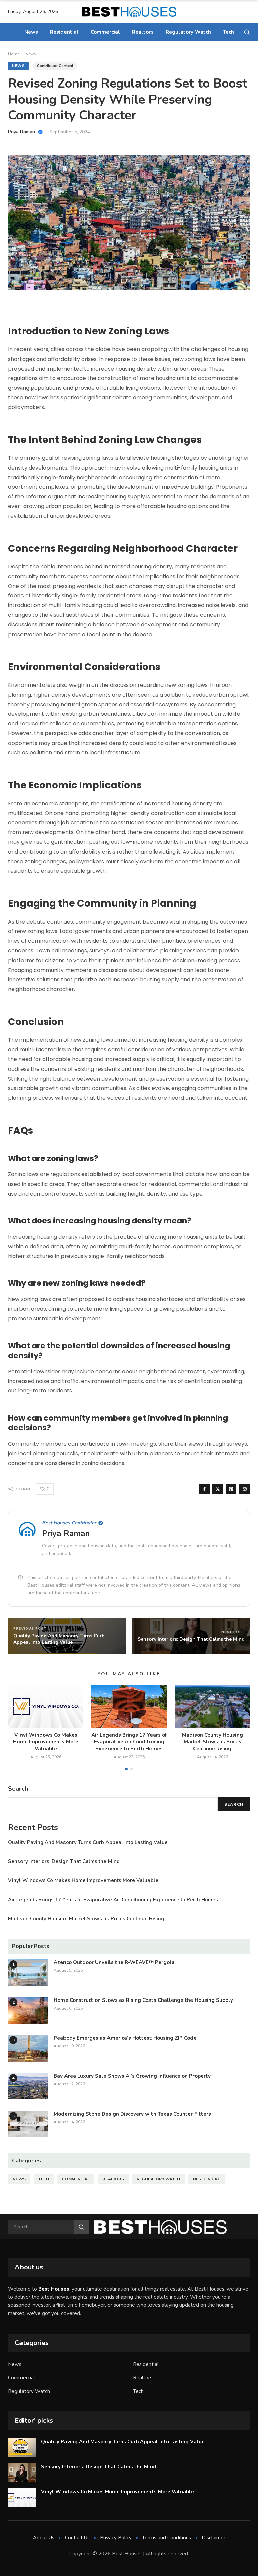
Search (234, 1804)
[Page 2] (132, 1769)
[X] (218, 1489)
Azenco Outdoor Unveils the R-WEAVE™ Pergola (114, 1962)
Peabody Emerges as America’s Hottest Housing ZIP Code (125, 2038)
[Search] (247, 32)
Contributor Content (55, 66)
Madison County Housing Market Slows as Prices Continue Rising (212, 1742)
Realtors (143, 32)
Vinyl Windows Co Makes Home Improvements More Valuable (46, 1742)
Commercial (105, 32)
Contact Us (77, 2538)
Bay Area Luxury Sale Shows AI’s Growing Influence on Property (132, 2076)
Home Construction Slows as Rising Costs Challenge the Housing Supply (143, 2000)
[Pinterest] (231, 1489)
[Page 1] (126, 1769)
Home (14, 54)
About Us (44, 2538)
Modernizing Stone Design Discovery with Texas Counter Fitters (132, 2114)
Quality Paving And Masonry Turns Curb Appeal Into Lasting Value (88, 1842)
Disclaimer (213, 2538)
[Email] (245, 1489)
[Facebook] (204, 1489)
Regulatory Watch (188, 32)
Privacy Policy (116, 2538)
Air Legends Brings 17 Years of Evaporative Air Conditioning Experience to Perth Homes (129, 1742)
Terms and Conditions (167, 2538)
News (31, 32)
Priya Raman (66, 1533)
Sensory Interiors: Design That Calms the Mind (64, 1861)
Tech (229, 32)
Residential (64, 32)
